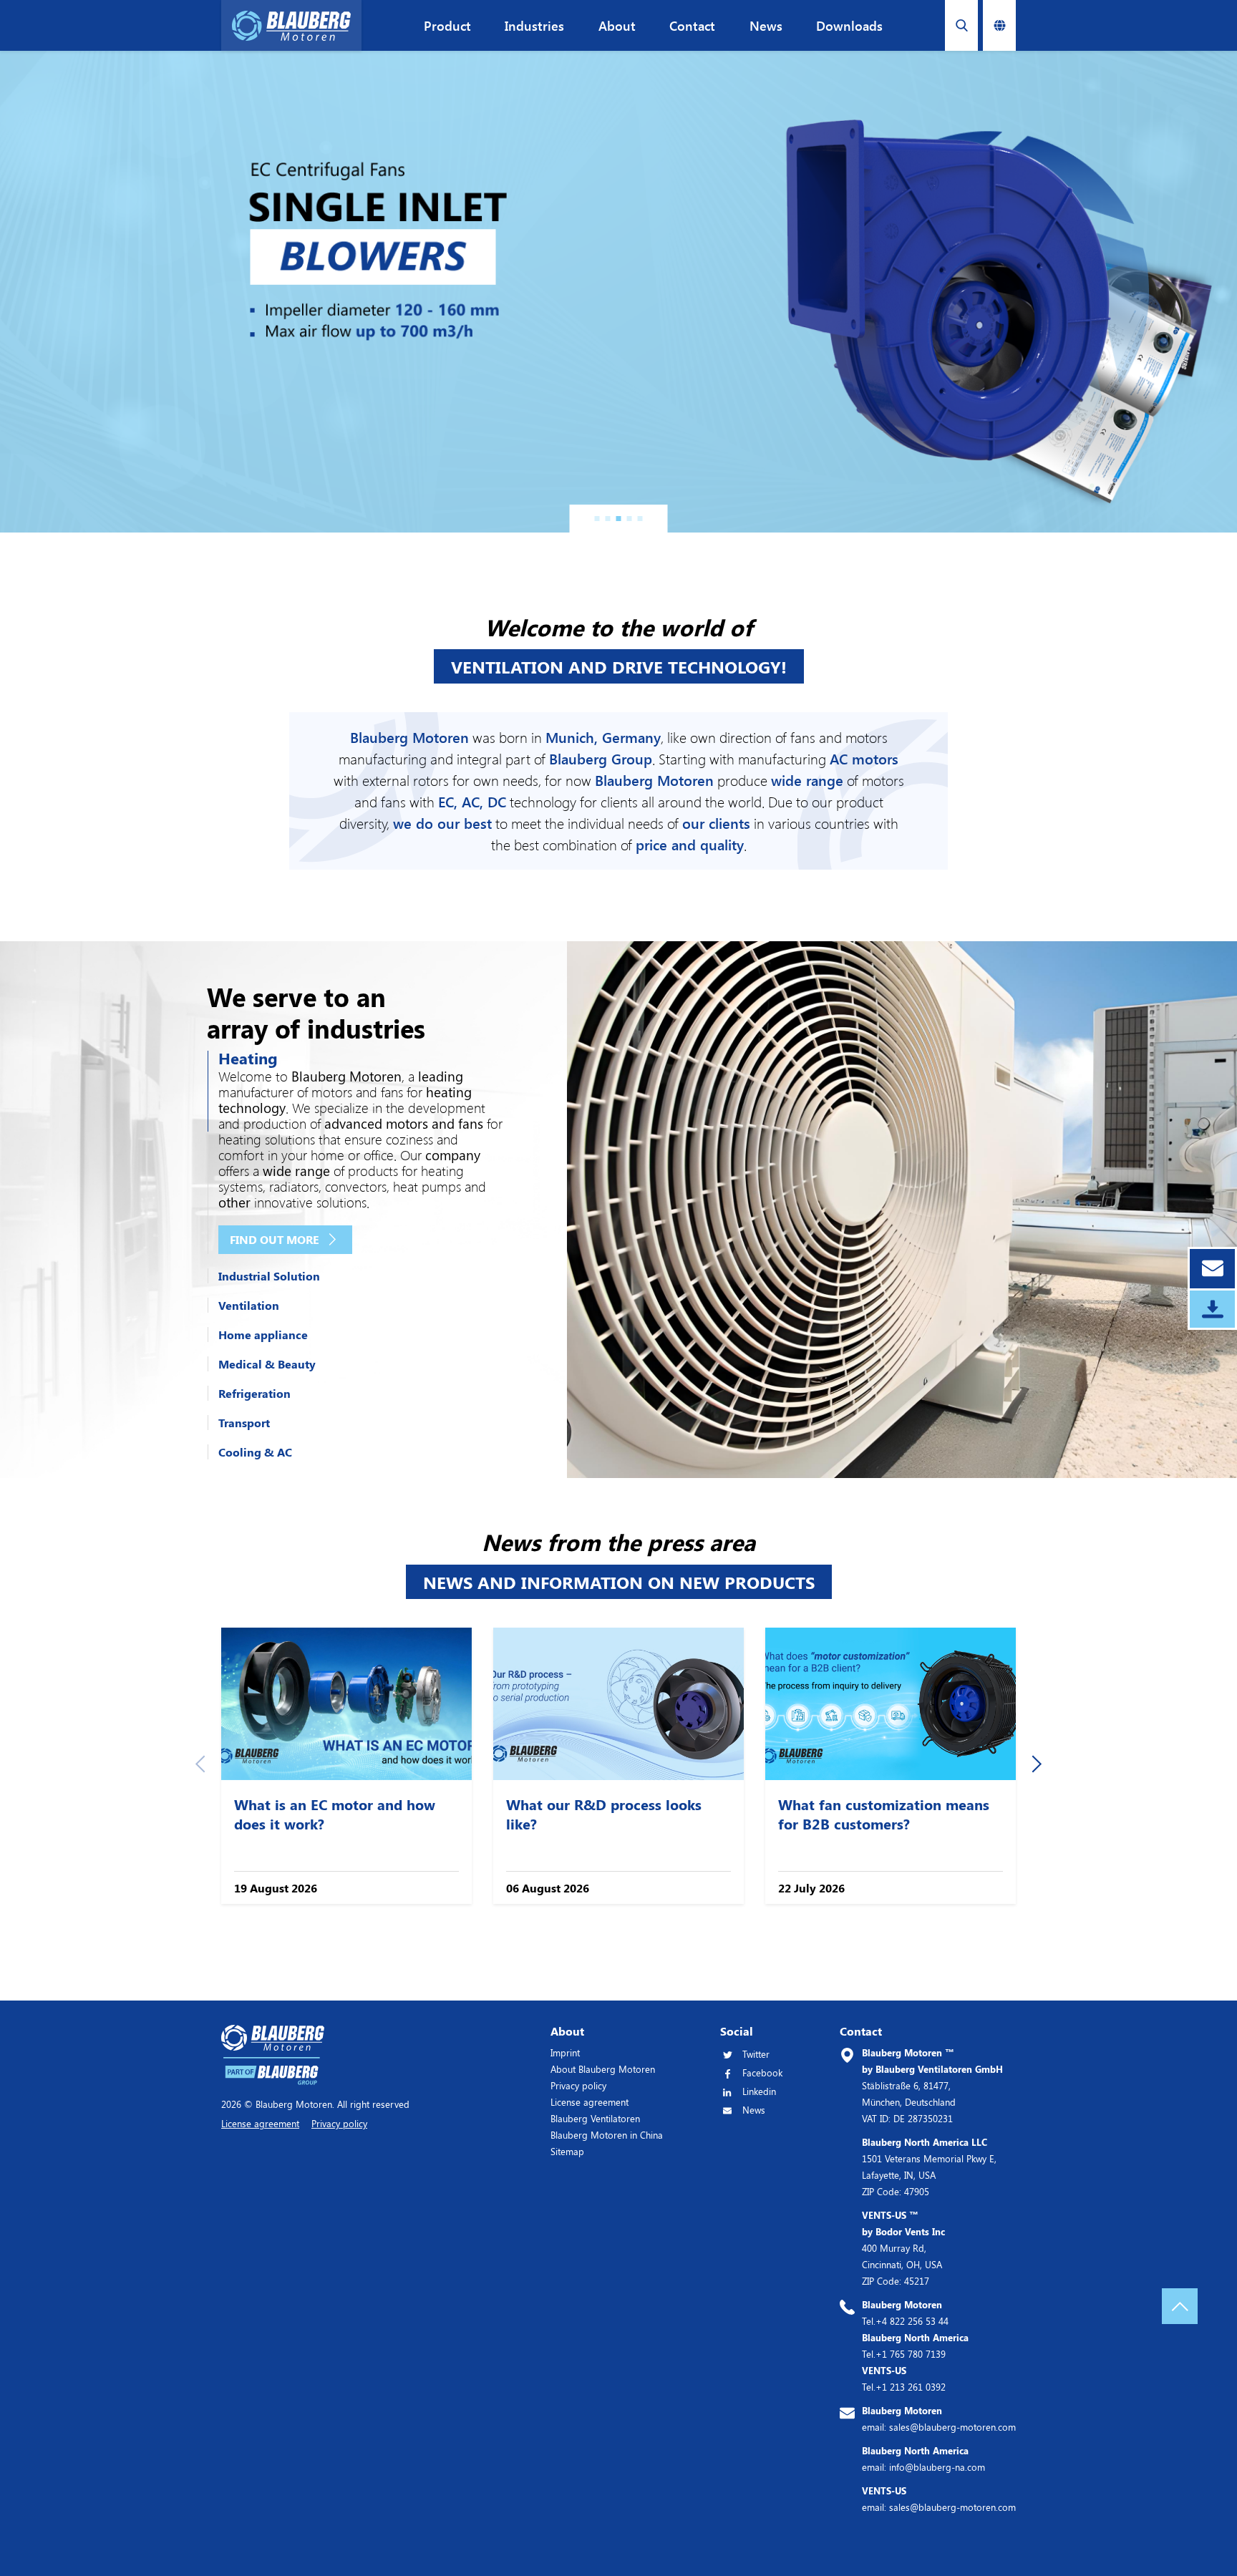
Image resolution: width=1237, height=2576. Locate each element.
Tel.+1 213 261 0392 (904, 2378)
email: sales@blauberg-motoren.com (939, 2419)
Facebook (762, 2072)
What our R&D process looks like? (604, 1814)
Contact (692, 26)
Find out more (275, 1239)
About (617, 26)
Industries (534, 26)
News (766, 26)
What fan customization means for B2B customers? (884, 1814)
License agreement (590, 2102)
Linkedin (759, 2091)
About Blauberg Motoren (603, 2069)
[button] (597, 519)
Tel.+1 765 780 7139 (915, 2346)
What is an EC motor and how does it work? (335, 1814)
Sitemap (567, 2151)
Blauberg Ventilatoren (595, 2118)
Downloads (849, 26)
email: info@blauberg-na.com (923, 2459)
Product (447, 26)
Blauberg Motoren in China (607, 2135)
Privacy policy (578, 2085)
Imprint (565, 2052)
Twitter (756, 2054)
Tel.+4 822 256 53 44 (905, 2313)
